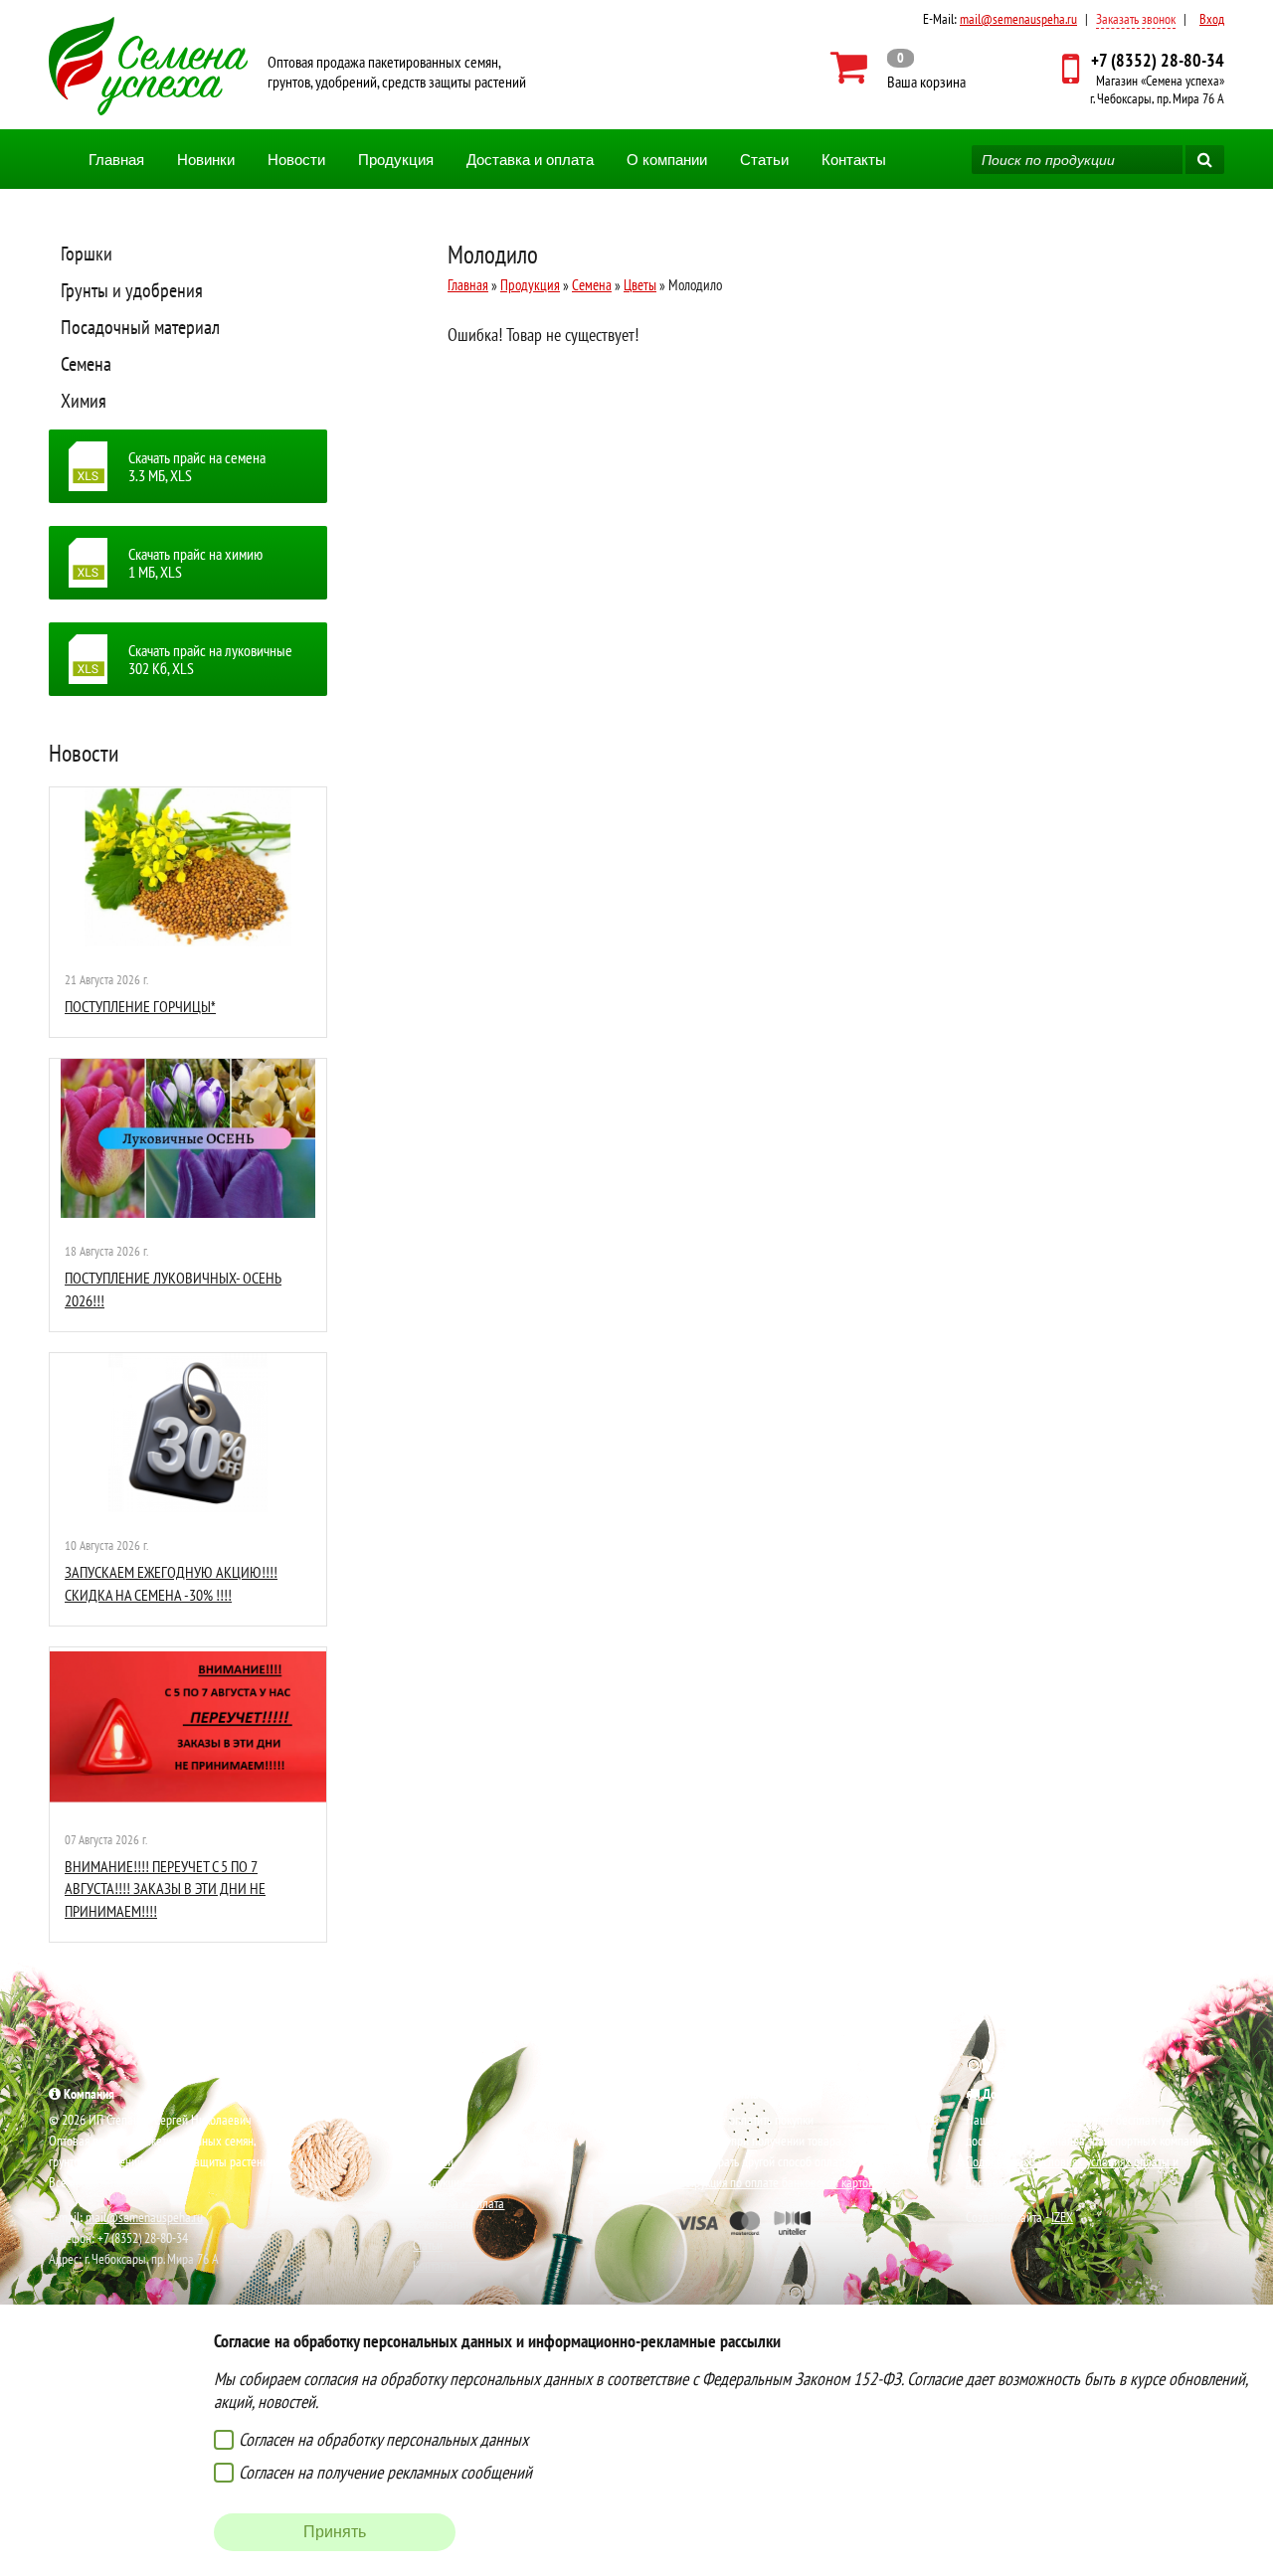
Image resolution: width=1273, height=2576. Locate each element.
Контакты (854, 160)
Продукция (396, 160)
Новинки (206, 160)
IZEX (1062, 2217)
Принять (335, 2532)
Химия (84, 401)
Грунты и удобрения (132, 290)
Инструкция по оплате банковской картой (773, 2182)
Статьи (764, 160)
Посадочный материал (140, 327)
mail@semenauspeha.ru (1018, 19)
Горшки (87, 254)
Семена (86, 364)
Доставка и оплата (530, 160)
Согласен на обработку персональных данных (383, 2439)
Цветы (640, 285)
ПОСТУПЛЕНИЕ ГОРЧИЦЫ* (140, 1006)
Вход (1212, 19)
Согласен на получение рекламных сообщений (385, 2472)
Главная (116, 160)
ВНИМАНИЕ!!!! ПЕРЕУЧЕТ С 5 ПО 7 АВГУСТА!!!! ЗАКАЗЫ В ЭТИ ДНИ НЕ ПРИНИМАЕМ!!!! (165, 1889)
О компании (667, 160)
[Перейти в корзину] (899, 68)
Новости (296, 160)
